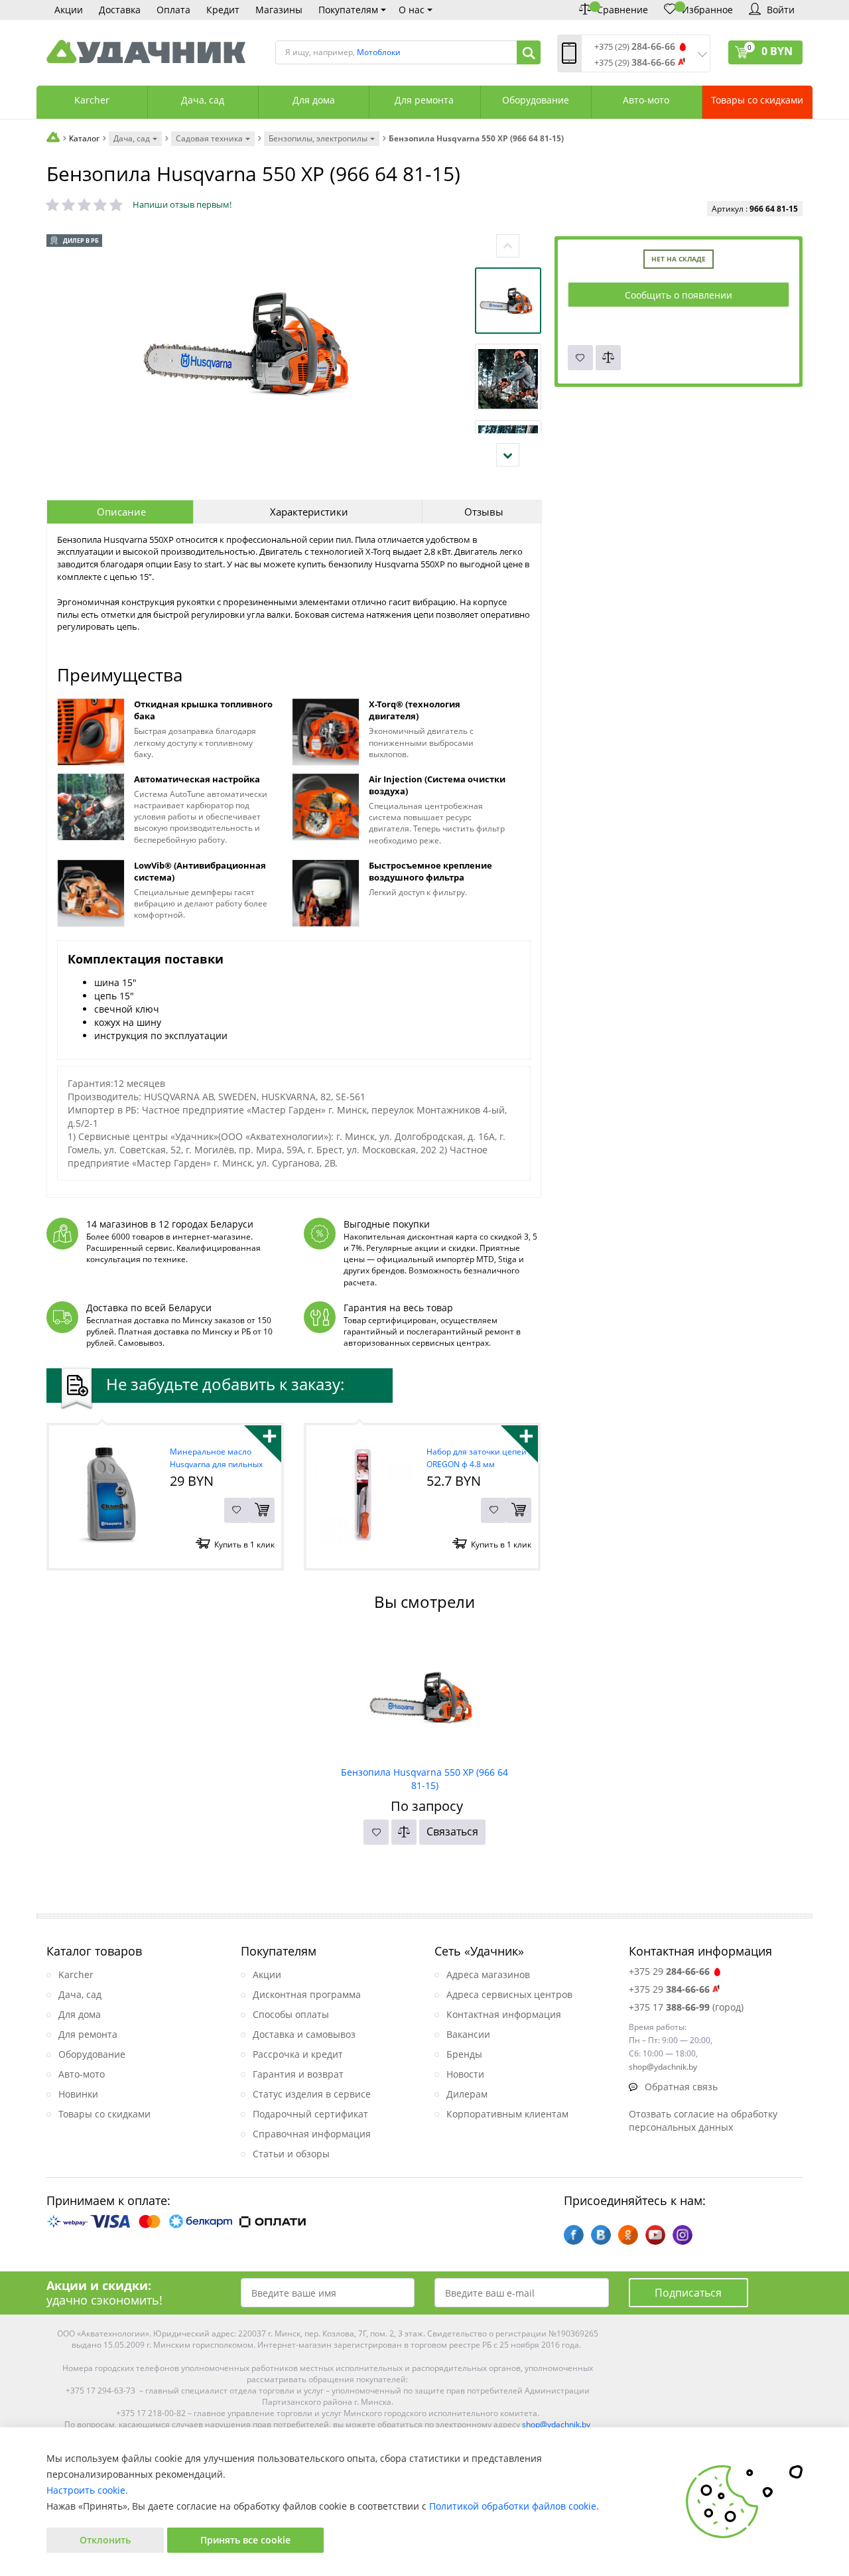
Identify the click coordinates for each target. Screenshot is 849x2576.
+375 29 (669, 1971)
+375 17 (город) (686, 2007)
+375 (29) (635, 47)
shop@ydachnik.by (556, 2424)
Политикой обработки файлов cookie (513, 2506)
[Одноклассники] (628, 2235)
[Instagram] (683, 2235)
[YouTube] (655, 2235)
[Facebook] (574, 2235)
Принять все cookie (245, 2540)
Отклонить (105, 2540)
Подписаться (688, 2293)
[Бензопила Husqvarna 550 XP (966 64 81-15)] (425, 1696)
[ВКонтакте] (601, 2235)
